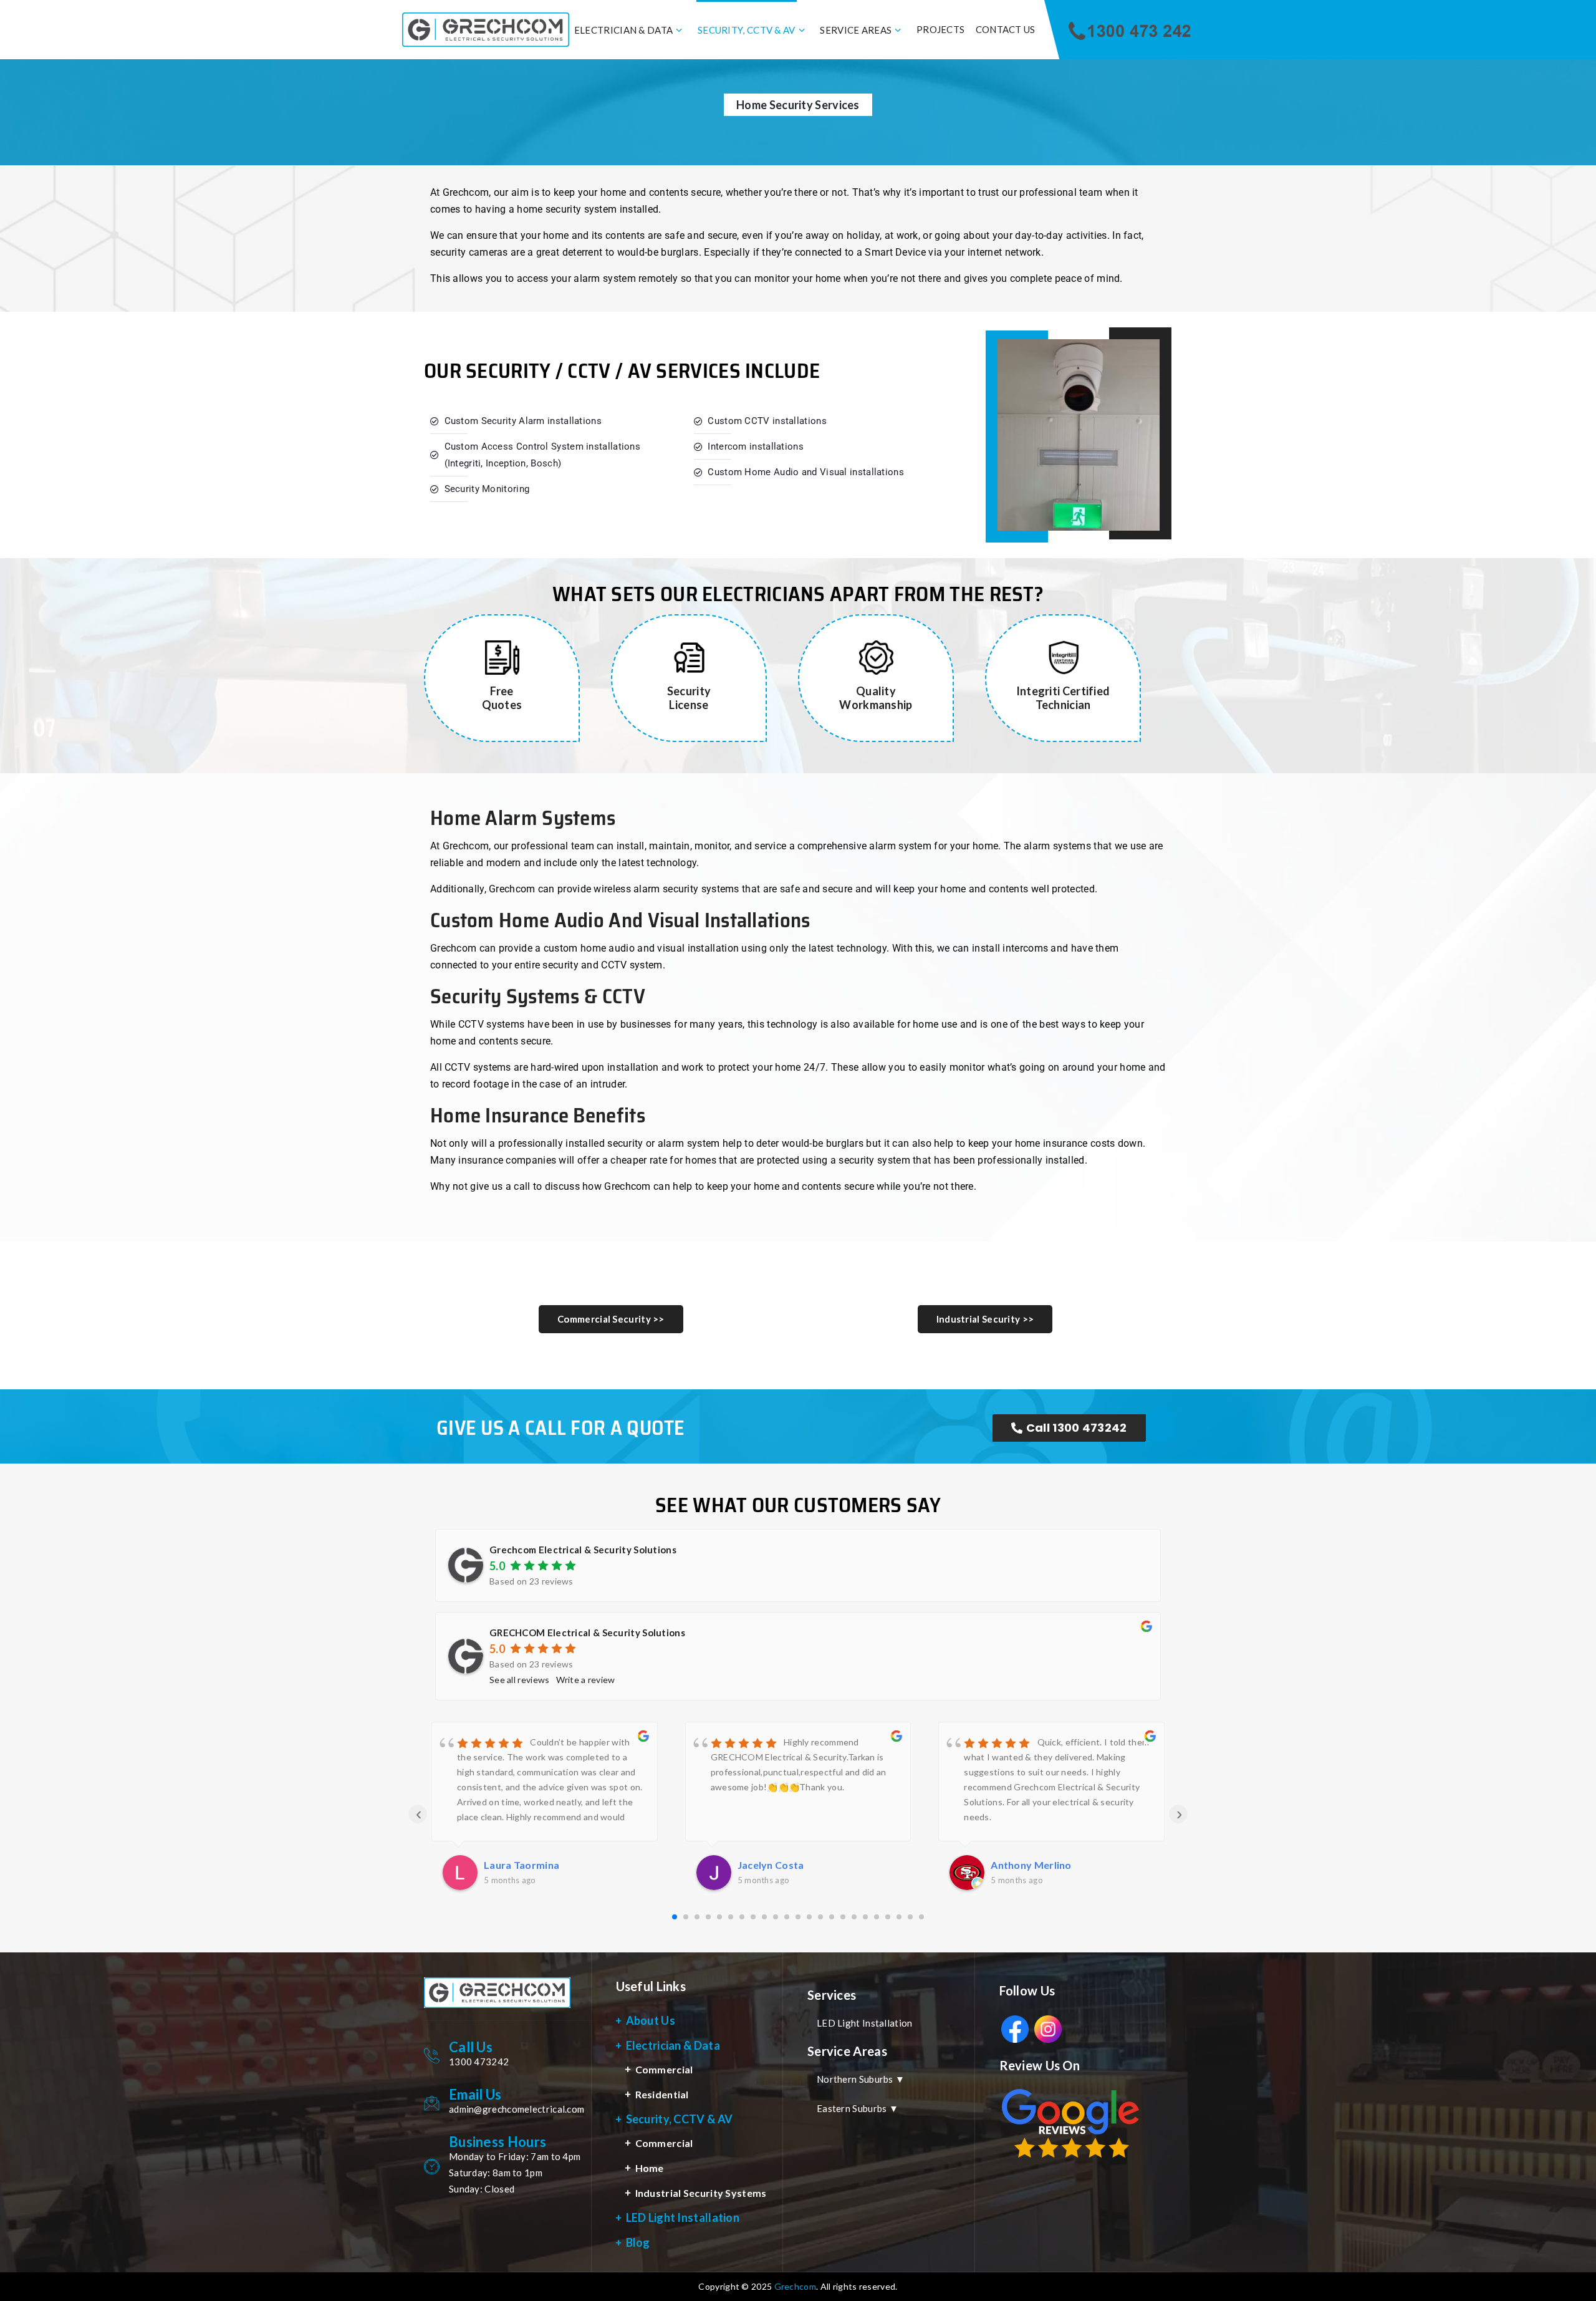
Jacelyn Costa (517, 1865)
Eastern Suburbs (858, 2108)
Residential (662, 2094)
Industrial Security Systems (701, 2193)
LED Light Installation (683, 2217)
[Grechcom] (486, 30)
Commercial (664, 2069)
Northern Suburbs (861, 2079)
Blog (638, 2242)
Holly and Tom (1025, 1865)
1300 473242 (479, 2062)
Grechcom (795, 2286)
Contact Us (1006, 29)
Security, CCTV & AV (747, 30)
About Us (651, 2020)
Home (650, 2168)
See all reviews (520, 1680)
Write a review (586, 1680)
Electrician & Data (623, 30)
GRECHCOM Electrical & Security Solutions (587, 1633)
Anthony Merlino (778, 1865)
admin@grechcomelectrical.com (517, 2109)
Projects (940, 29)
